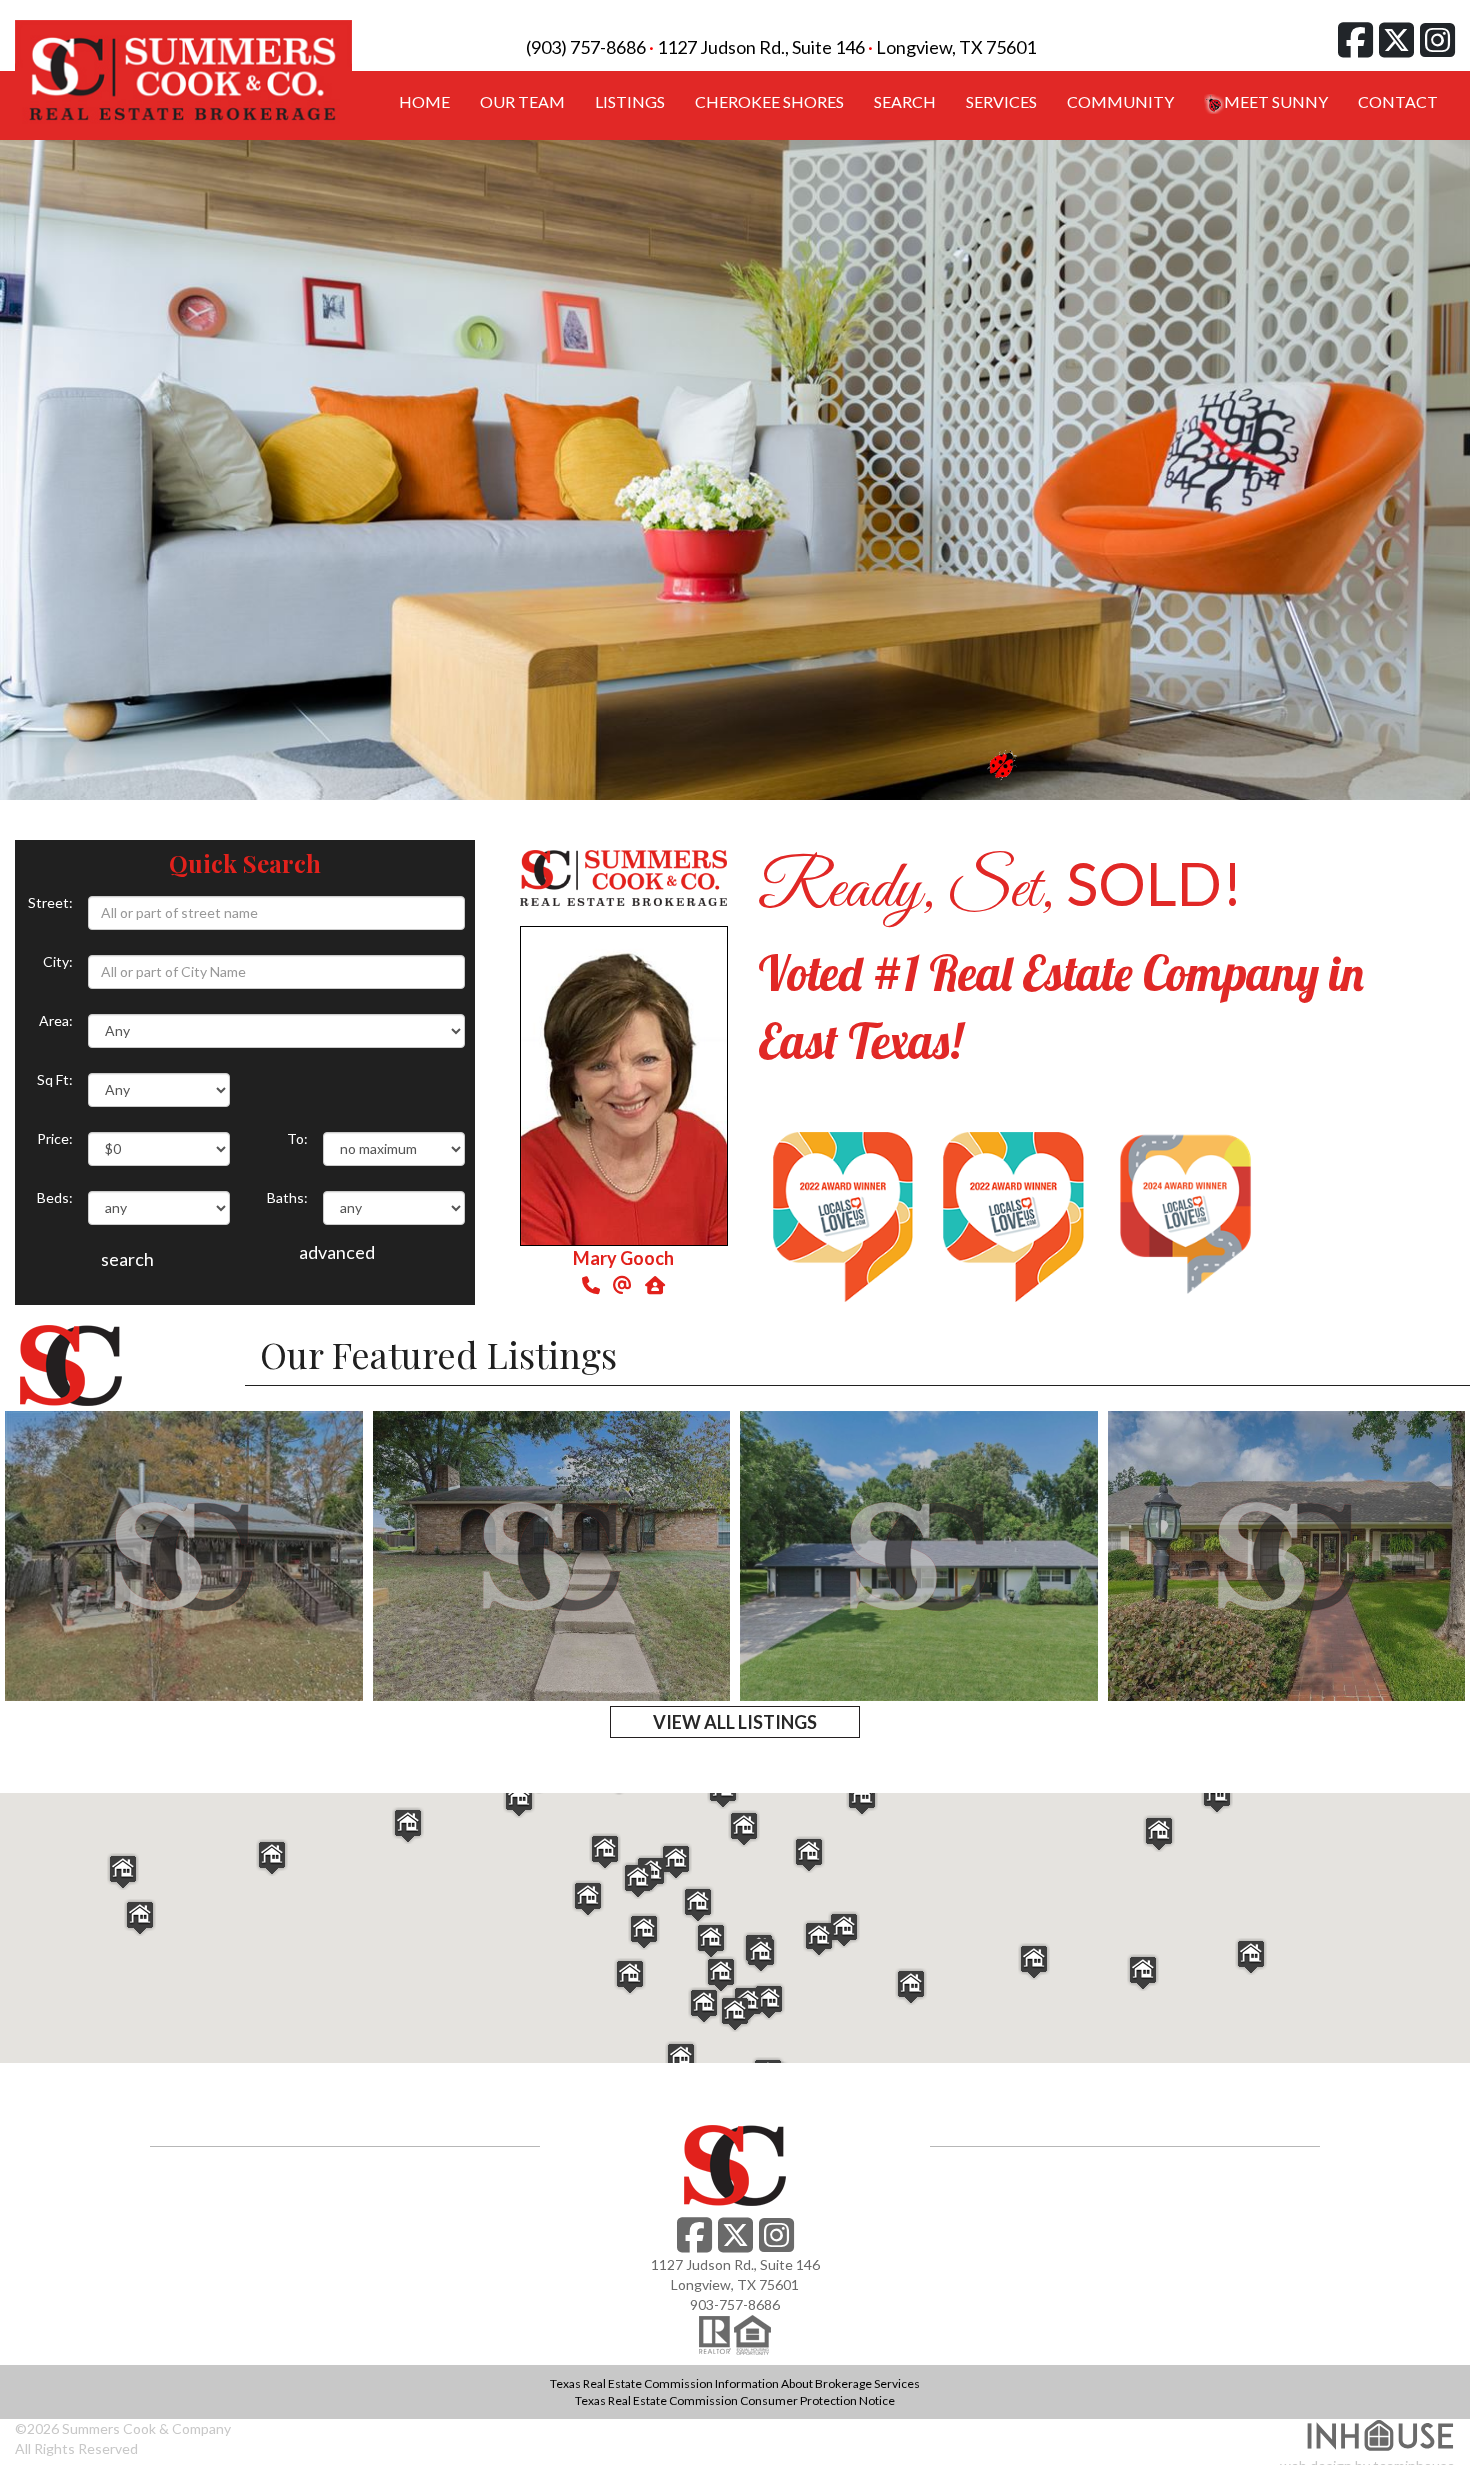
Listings (630, 101)
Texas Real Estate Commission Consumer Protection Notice (735, 2400)
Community (1120, 101)
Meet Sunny (1276, 101)
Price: (55, 1138)
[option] (735, 470)
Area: (56, 1020)
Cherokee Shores (769, 101)
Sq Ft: (55, 1079)
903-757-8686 (735, 2304)
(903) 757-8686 (586, 47)
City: (58, 961)
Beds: (55, 1197)
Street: (50, 902)
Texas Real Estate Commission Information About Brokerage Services (735, 2383)
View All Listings (735, 1722)
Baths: (287, 1197)
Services (1001, 101)
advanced (337, 1252)
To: (297, 1138)
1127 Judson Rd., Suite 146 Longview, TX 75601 (846, 47)
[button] (769, 2001)
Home (424, 101)
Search (905, 101)
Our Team (522, 101)
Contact (1398, 101)
